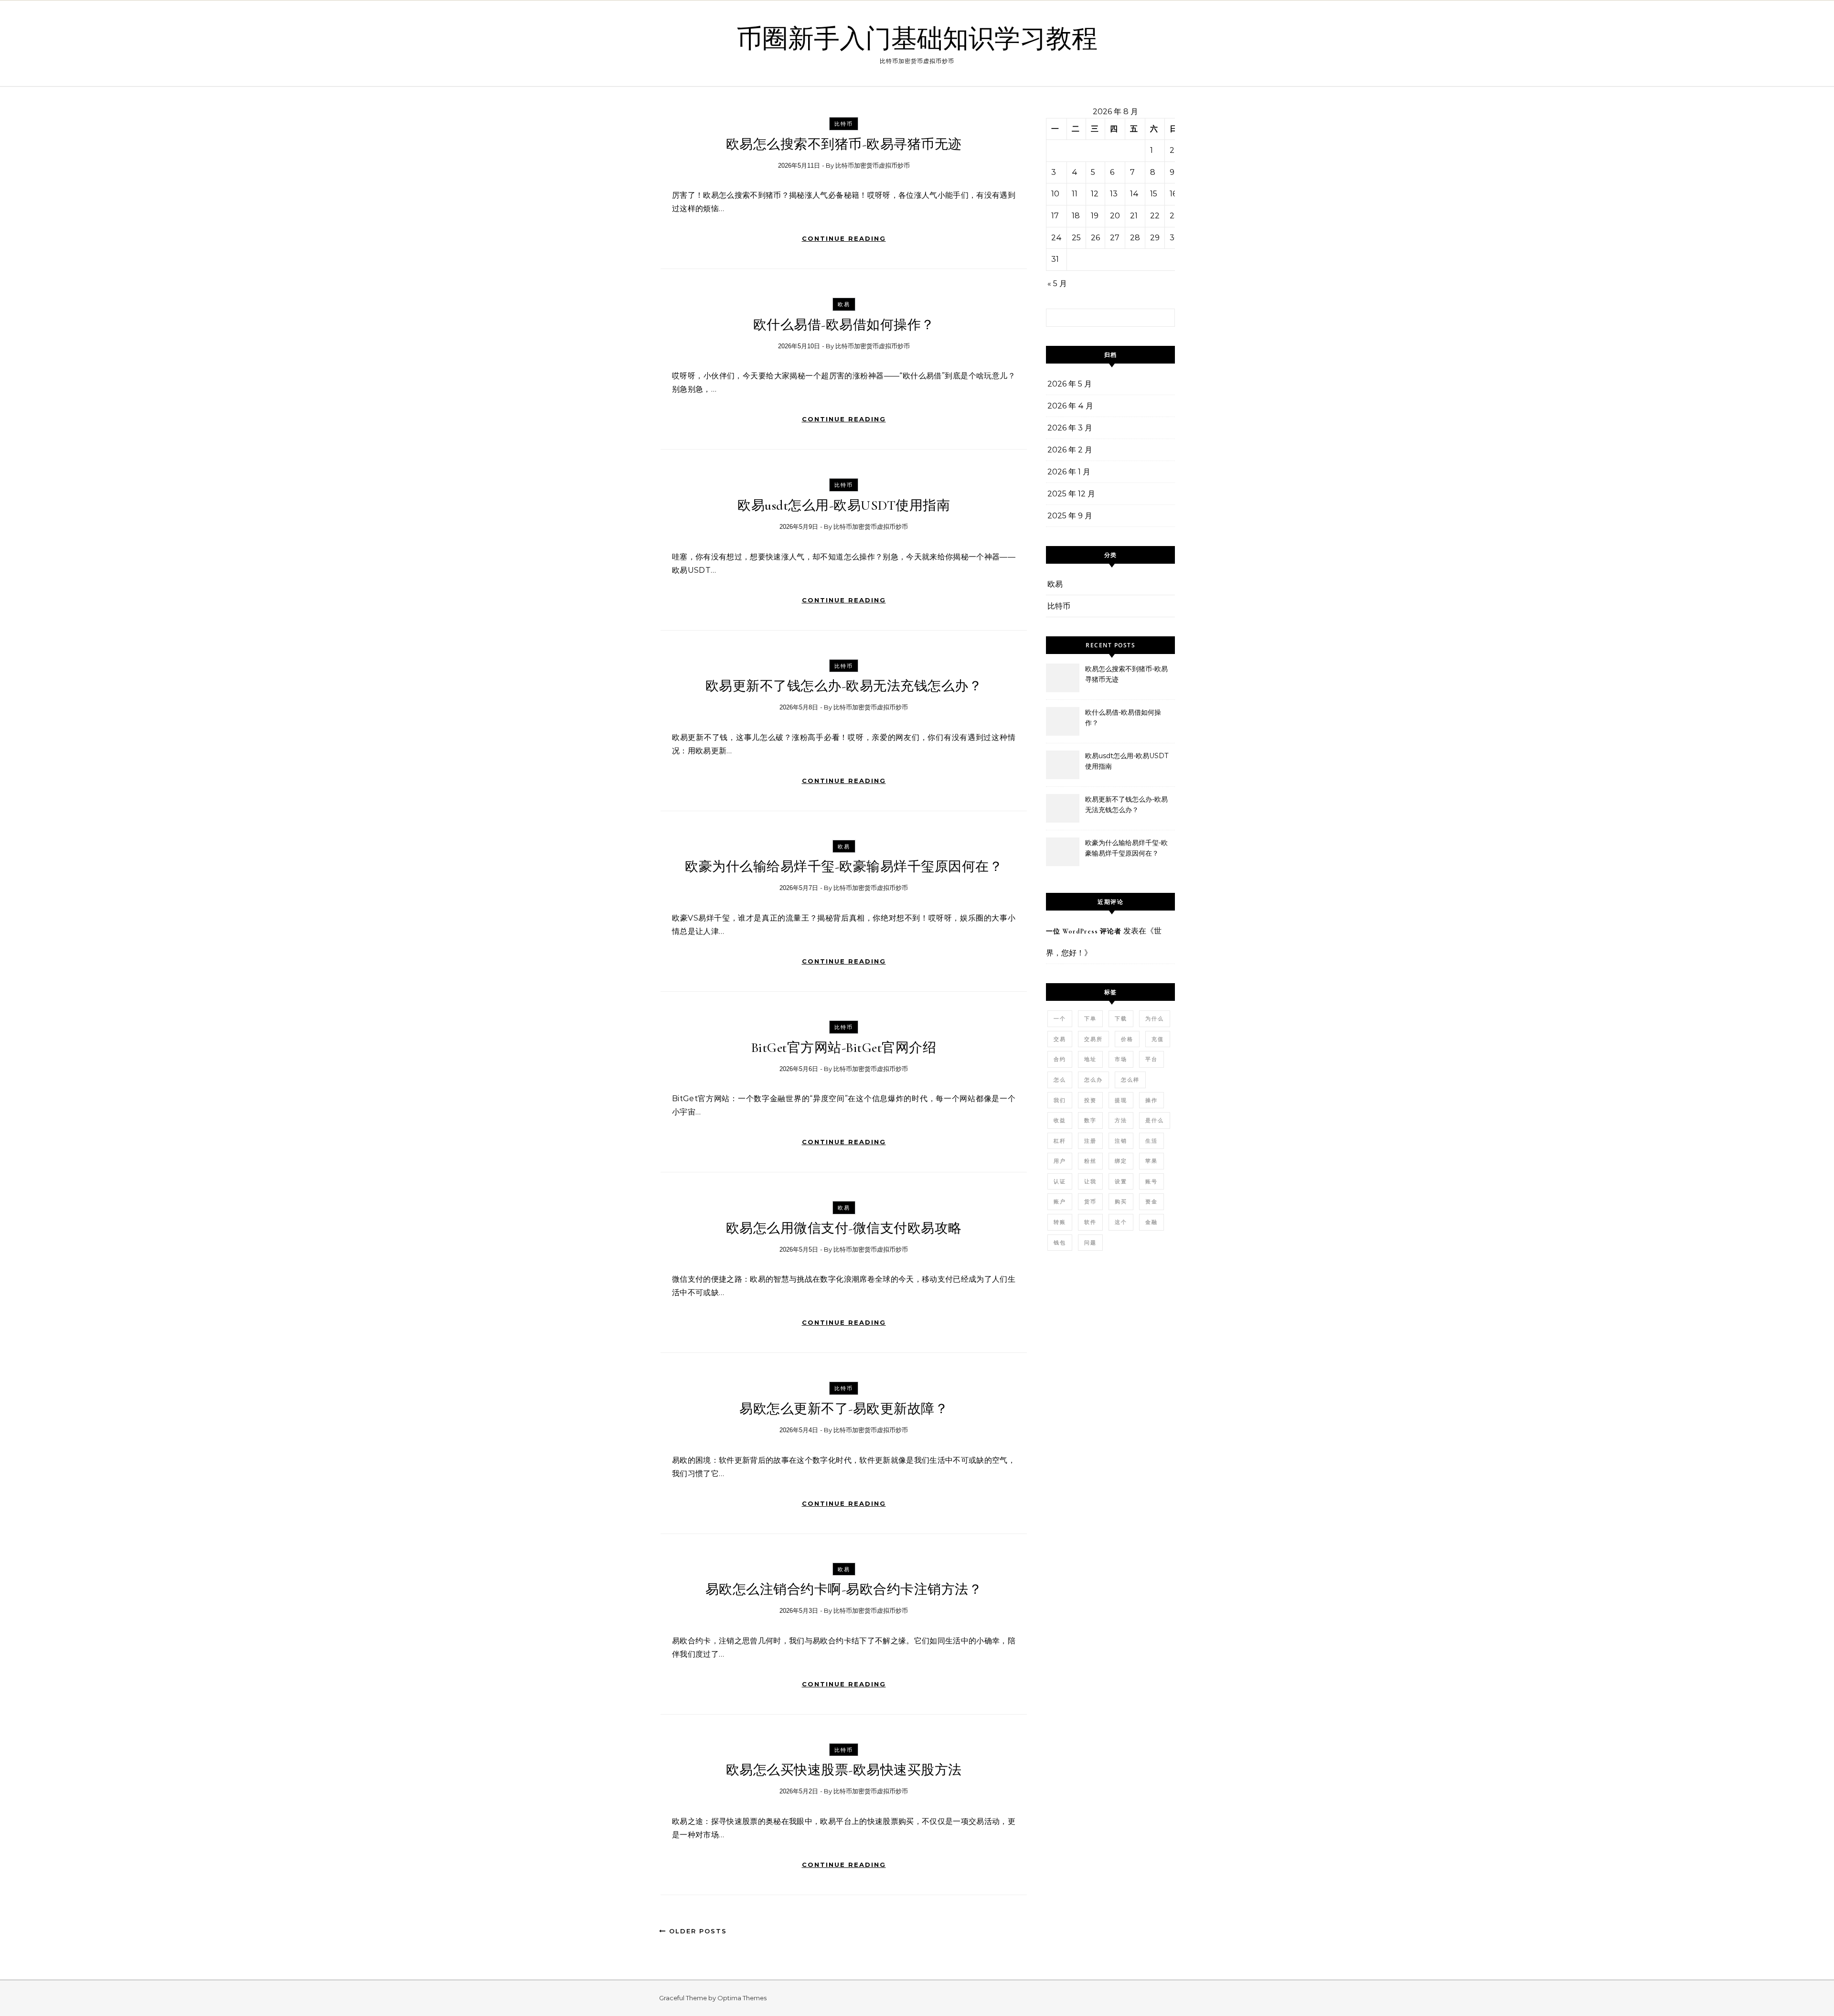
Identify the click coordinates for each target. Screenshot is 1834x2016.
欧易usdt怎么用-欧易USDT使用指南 (844, 505)
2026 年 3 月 (1070, 428)
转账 (1060, 1222)
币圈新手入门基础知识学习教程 (917, 39)
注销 (1121, 1141)
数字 (1090, 1120)
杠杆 (1060, 1141)
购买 (1121, 1201)
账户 (1060, 1201)
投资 (1090, 1100)
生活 (1152, 1141)
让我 (1090, 1181)
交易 (1060, 1039)
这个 (1121, 1222)
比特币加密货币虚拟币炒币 (873, 166)
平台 (1152, 1059)
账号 (1152, 1181)
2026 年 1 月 (1069, 472)
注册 (1090, 1141)
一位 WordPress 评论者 (1084, 931)
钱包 (1060, 1243)
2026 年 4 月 (1070, 406)
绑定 (1121, 1161)
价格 (1127, 1039)
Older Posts (697, 1931)
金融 (1152, 1222)
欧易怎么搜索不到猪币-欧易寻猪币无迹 (844, 144)
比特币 (844, 124)
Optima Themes (742, 1998)
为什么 (1155, 1019)
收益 (1060, 1120)
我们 (1060, 1100)
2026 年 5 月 (1070, 384)
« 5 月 (1057, 284)
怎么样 (1130, 1080)
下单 (1090, 1019)
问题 (1090, 1243)
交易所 (1093, 1039)
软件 (1090, 1222)
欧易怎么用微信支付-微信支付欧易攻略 (844, 1228)
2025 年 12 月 (1071, 494)
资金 (1152, 1201)
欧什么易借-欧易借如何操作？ (844, 325)
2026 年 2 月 (1070, 450)
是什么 (1155, 1120)
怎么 (1060, 1080)
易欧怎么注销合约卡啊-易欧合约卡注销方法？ (844, 1589)
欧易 (844, 304)
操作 (1152, 1100)
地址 (1090, 1059)
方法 (1121, 1120)
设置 (1121, 1181)
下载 (1121, 1019)
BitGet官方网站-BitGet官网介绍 (844, 1048)
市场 (1121, 1059)
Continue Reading (844, 238)
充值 (1158, 1039)
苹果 (1152, 1161)
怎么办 (1093, 1080)
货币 (1090, 1201)
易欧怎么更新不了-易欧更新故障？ (844, 1409)
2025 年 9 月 (1070, 516)
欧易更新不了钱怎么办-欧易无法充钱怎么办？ (844, 686)
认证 (1060, 1181)
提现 (1121, 1100)
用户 (1060, 1161)
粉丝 (1090, 1161)
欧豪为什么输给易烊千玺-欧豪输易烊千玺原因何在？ (844, 867)
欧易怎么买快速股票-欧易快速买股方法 (844, 1770)
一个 (1060, 1019)
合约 (1060, 1059)
